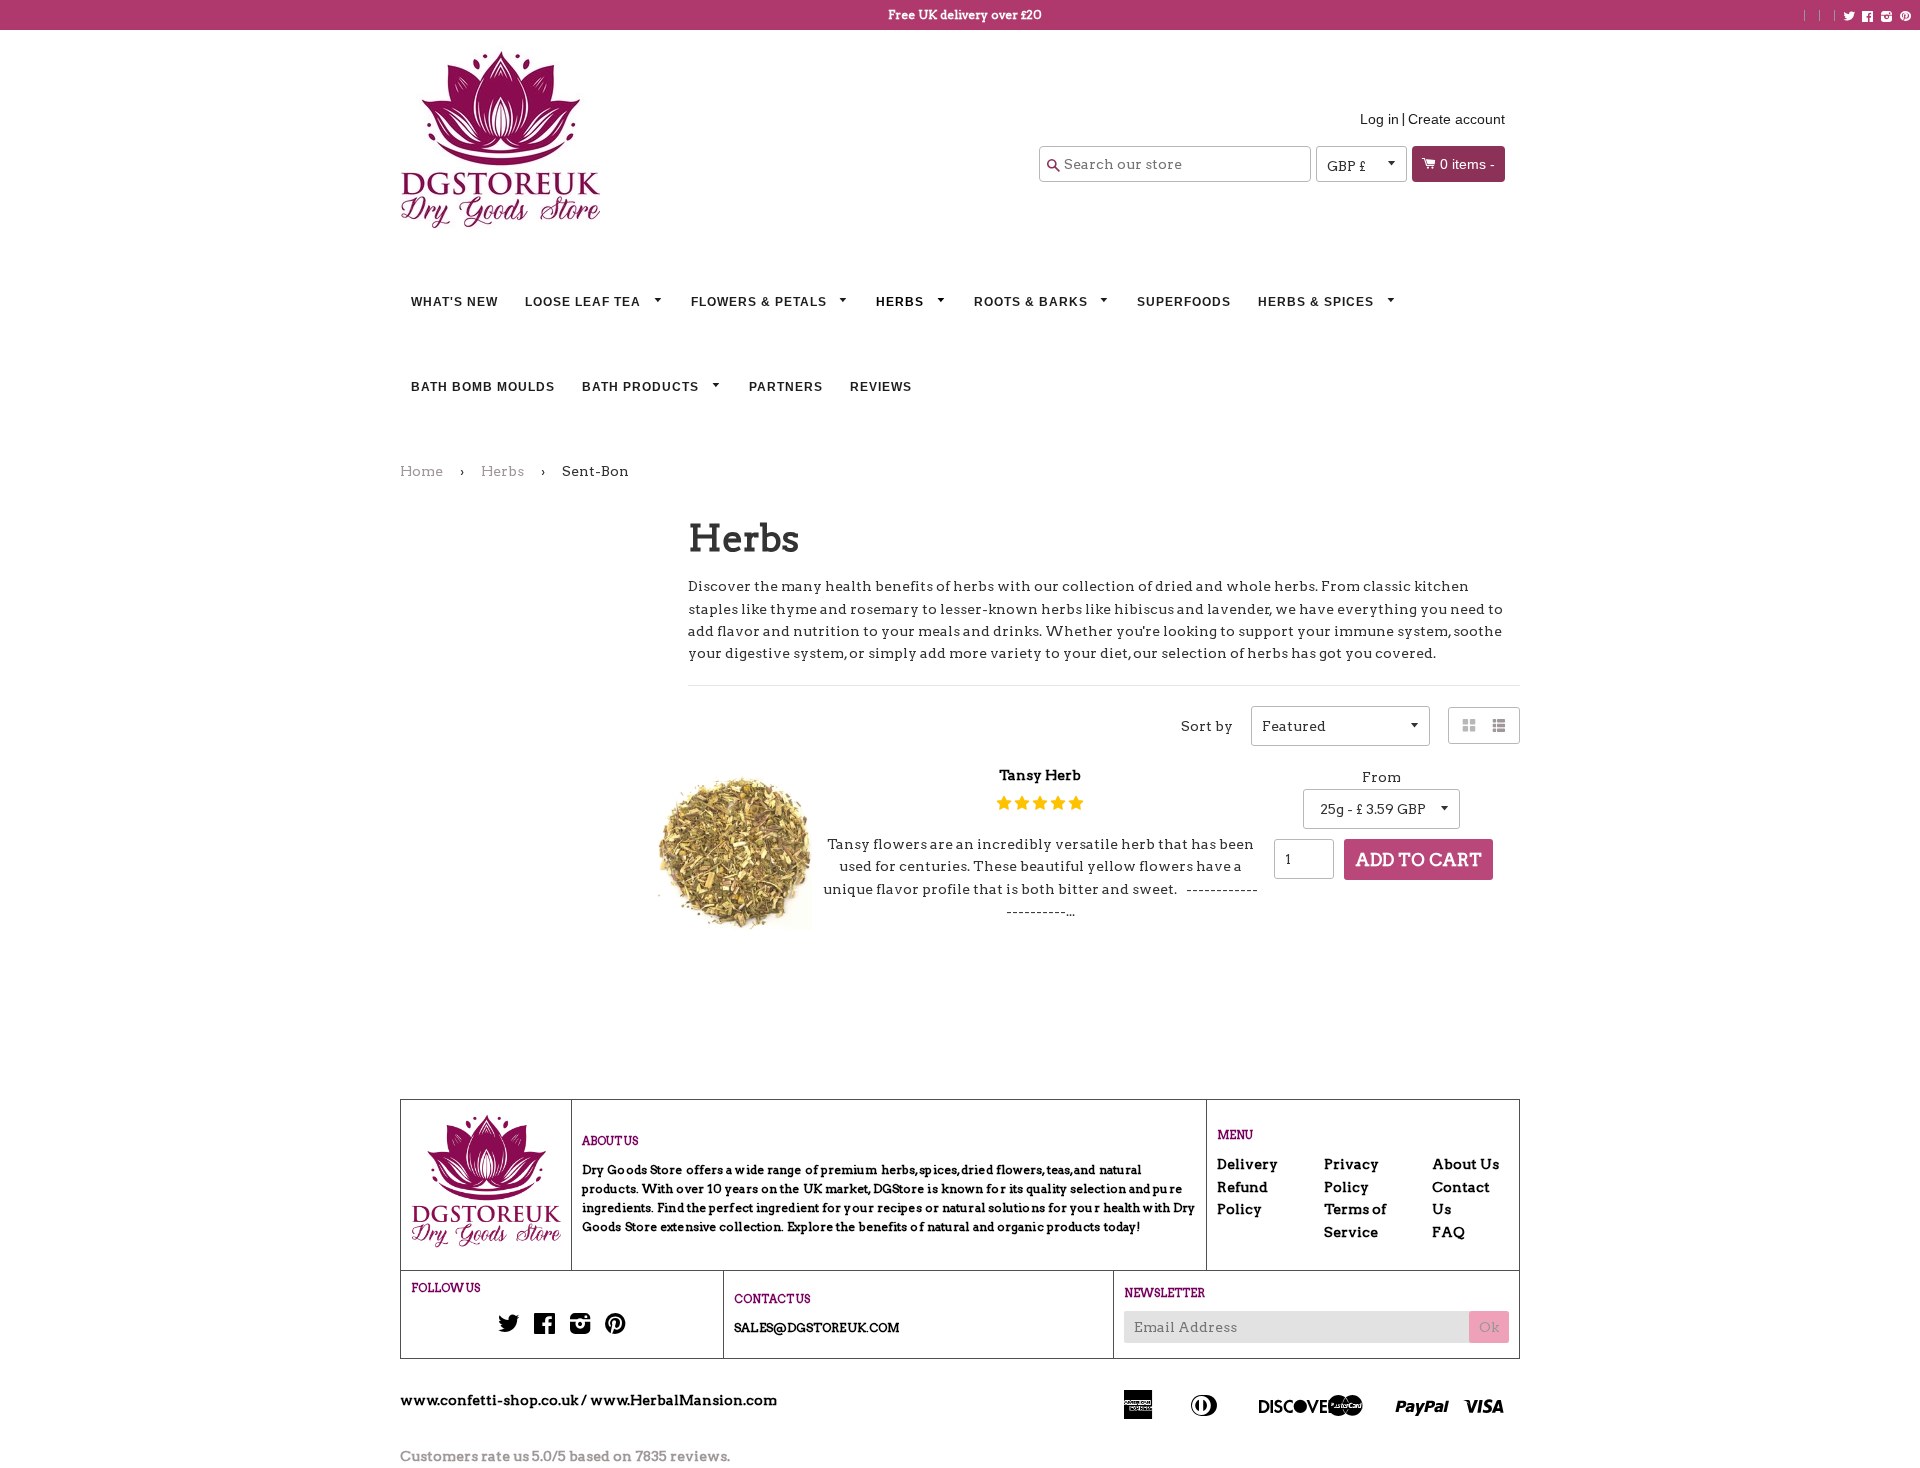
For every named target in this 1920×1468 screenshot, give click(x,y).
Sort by (1207, 726)
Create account (1456, 119)
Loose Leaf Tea (585, 302)
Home (421, 471)
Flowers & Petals (761, 302)
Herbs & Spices (1318, 302)
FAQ (1448, 1232)
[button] (1040, 803)
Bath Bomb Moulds (483, 387)
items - (1467, 164)
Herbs (902, 302)
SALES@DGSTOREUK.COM (817, 1327)
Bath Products (642, 387)
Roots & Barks (1033, 302)
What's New (454, 302)
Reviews (881, 387)
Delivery (1247, 1164)
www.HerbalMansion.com (683, 1400)
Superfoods (1184, 302)
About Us (1465, 1164)
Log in (1379, 119)
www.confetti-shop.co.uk (489, 1400)
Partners (786, 387)
